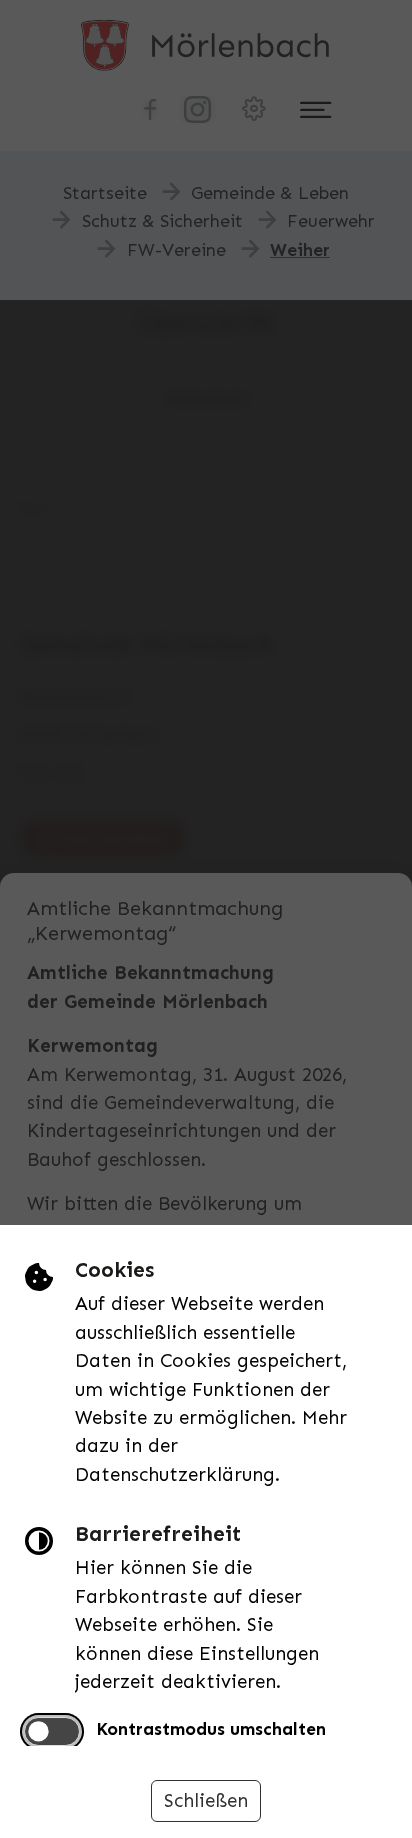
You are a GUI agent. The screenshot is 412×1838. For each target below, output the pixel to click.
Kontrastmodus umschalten (211, 1729)
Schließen (206, 1800)
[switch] (52, 1731)
